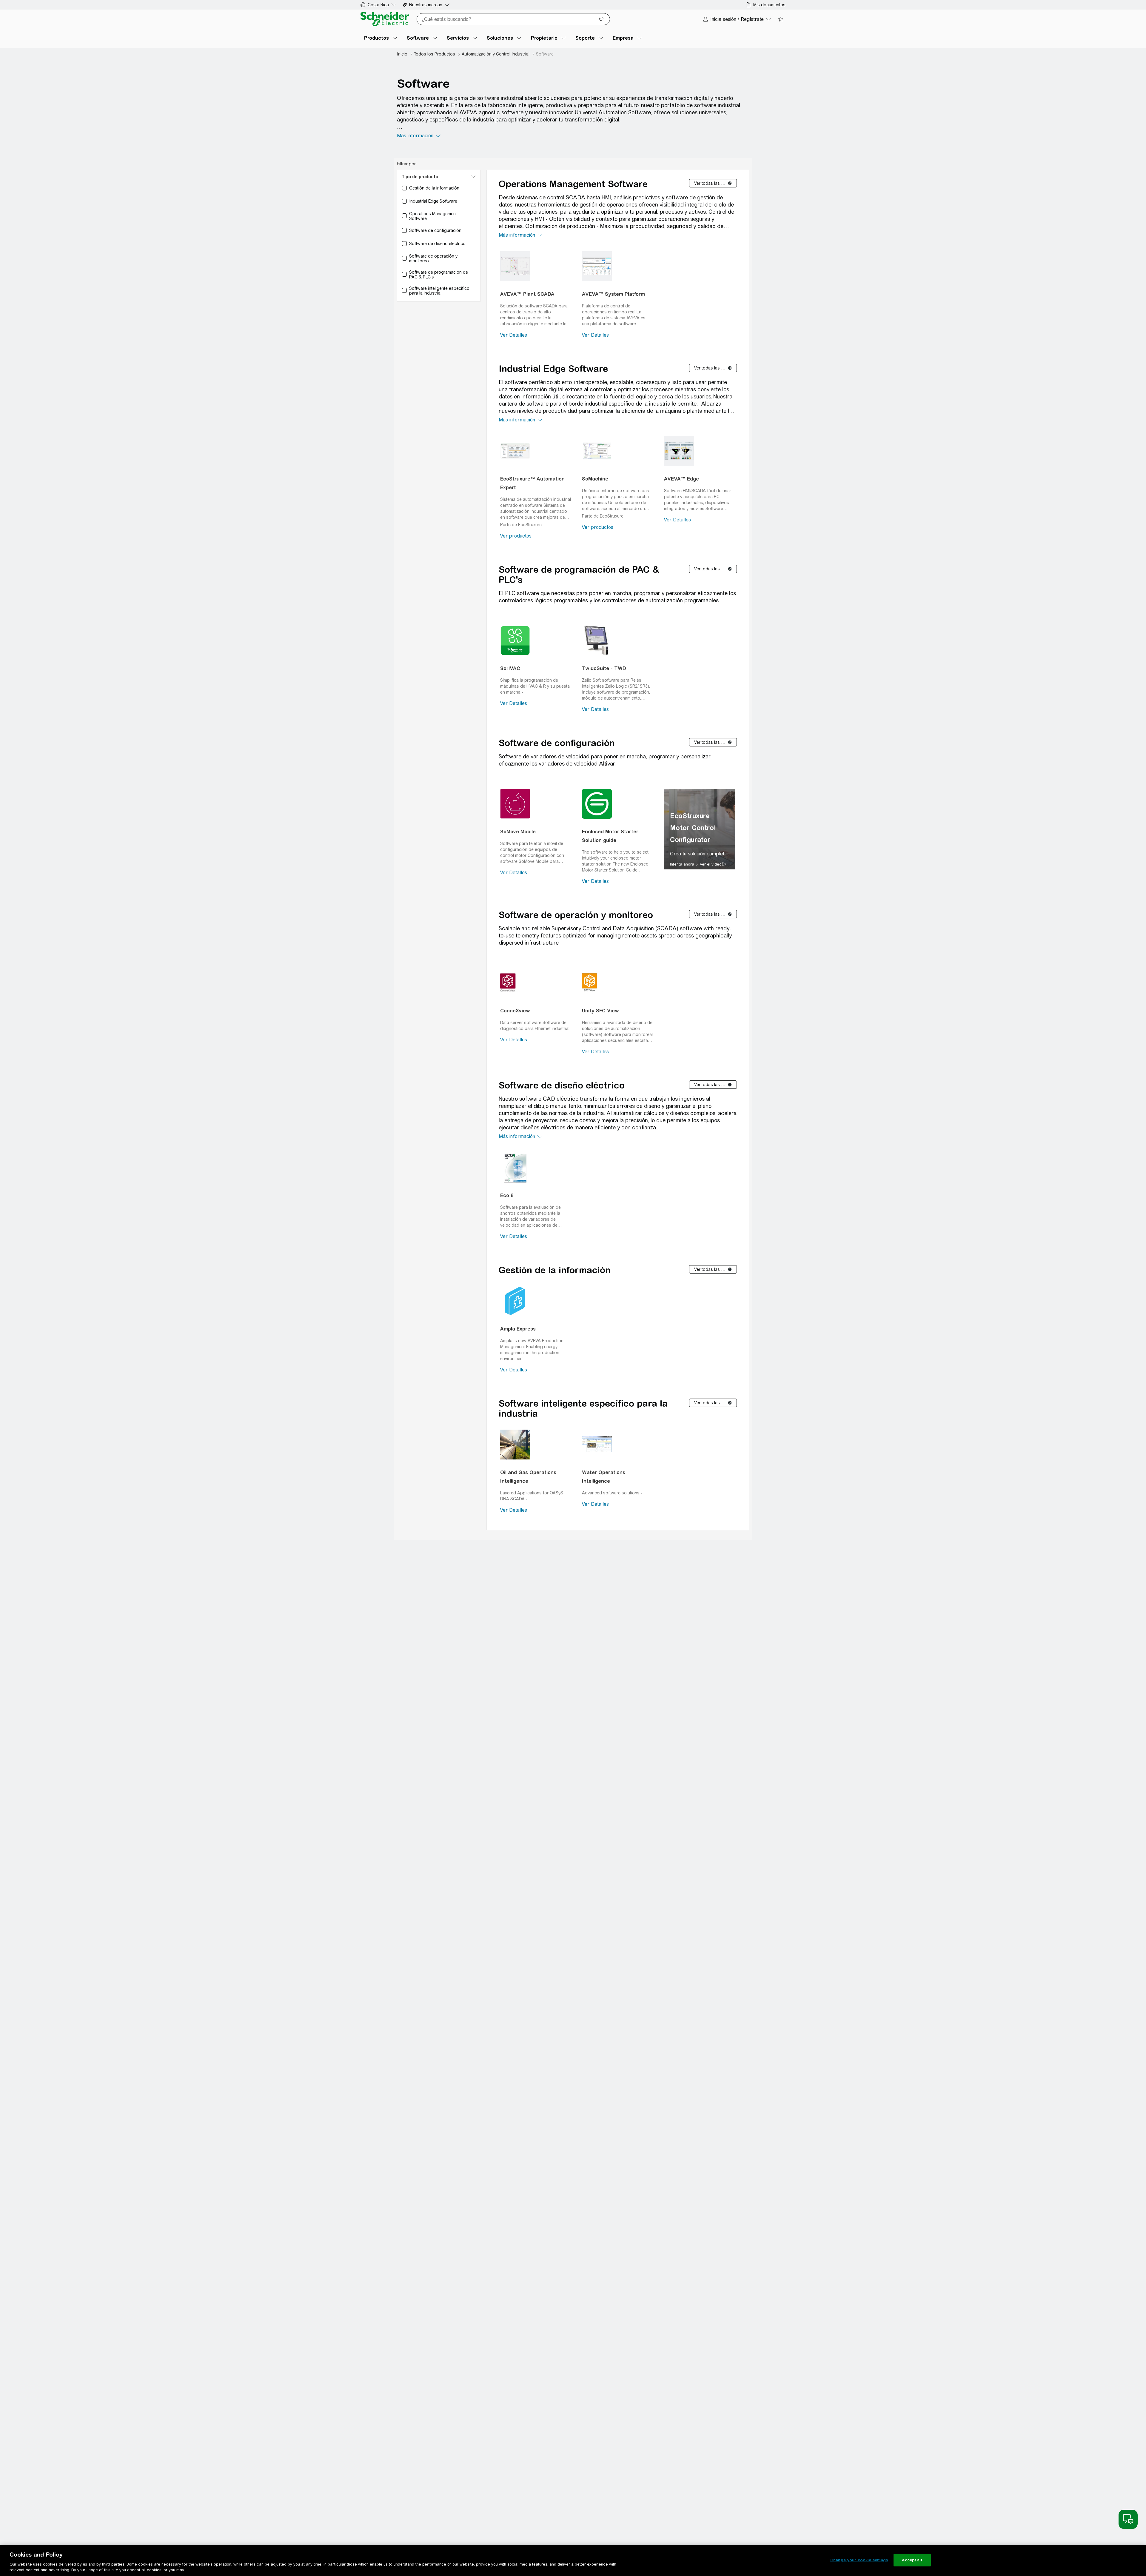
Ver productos (516, 536)
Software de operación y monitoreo (576, 915)
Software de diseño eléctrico (562, 1085)
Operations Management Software (573, 184)
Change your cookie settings (859, 2560)
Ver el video (711, 864)
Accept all (912, 2560)
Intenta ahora (682, 864)
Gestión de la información (555, 1270)
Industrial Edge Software (553, 369)
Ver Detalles (514, 335)
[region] (700, 829)
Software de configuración (557, 743)
